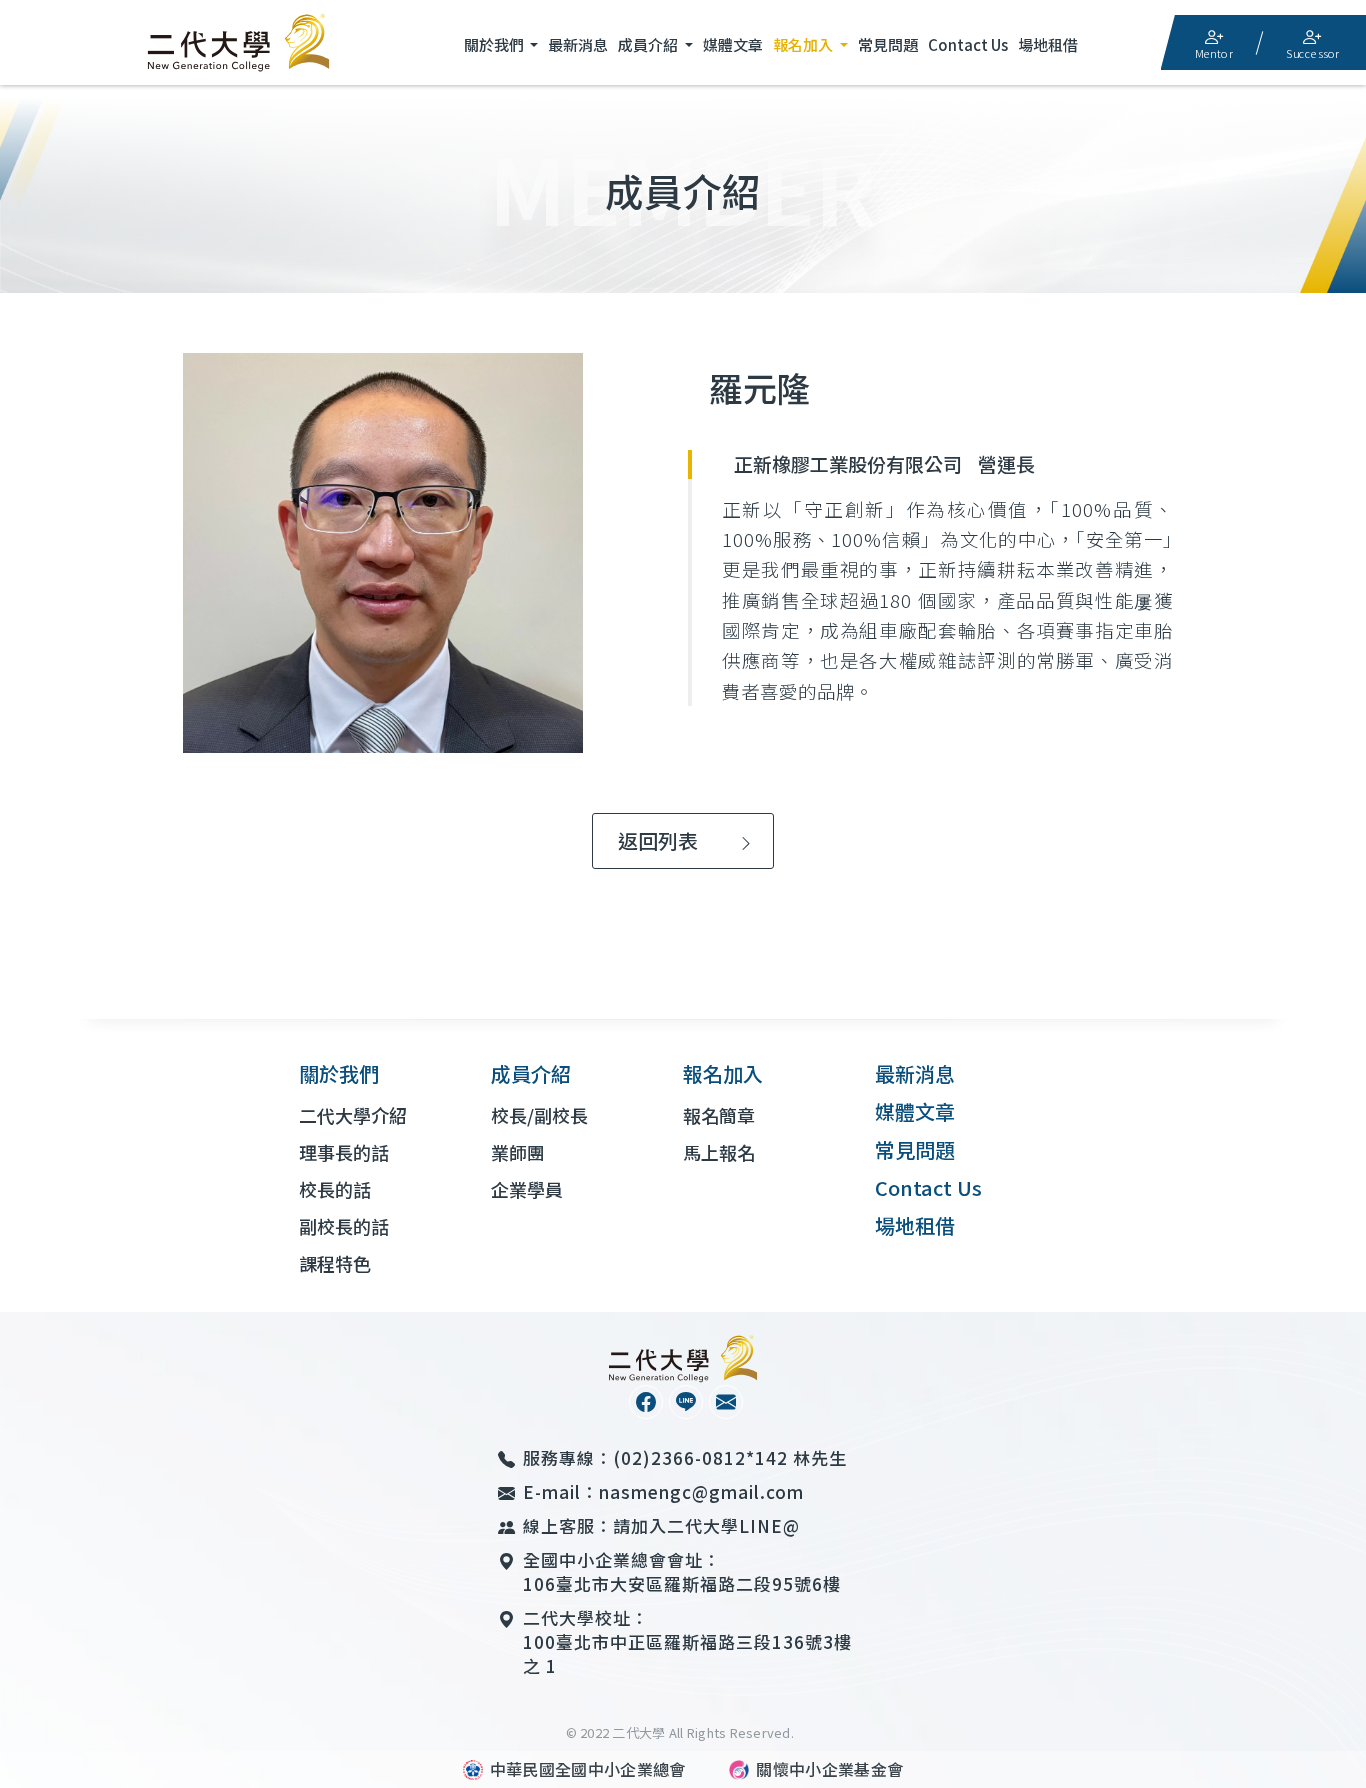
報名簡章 (719, 1115)
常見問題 (888, 44)
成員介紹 (649, 44)
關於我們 (495, 44)
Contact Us (968, 44)
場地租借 (1048, 44)
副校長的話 (344, 1226)
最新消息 (578, 44)
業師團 (518, 1152)
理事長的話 (344, 1152)
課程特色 (335, 1263)
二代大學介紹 (353, 1115)
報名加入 (804, 44)
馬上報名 (719, 1152)
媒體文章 (733, 44)
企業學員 (527, 1189)
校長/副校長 (539, 1115)
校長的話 (335, 1189)
